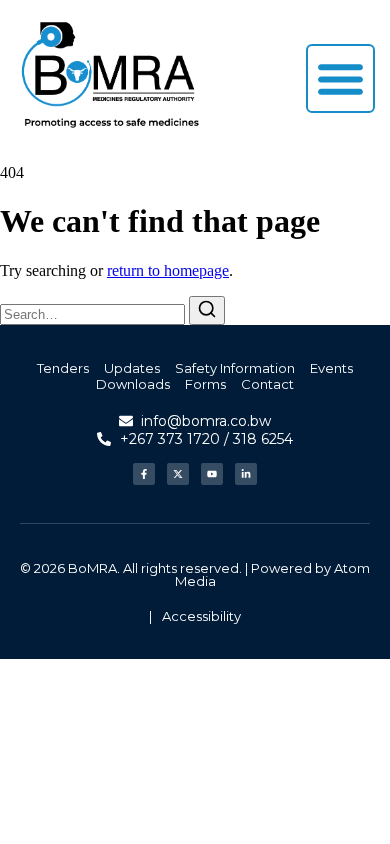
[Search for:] (94, 313)
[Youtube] (212, 474)
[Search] (207, 310)
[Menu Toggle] (340, 78)
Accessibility (201, 616)
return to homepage (168, 270)
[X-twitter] (178, 474)
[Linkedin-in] (246, 474)
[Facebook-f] (144, 474)
